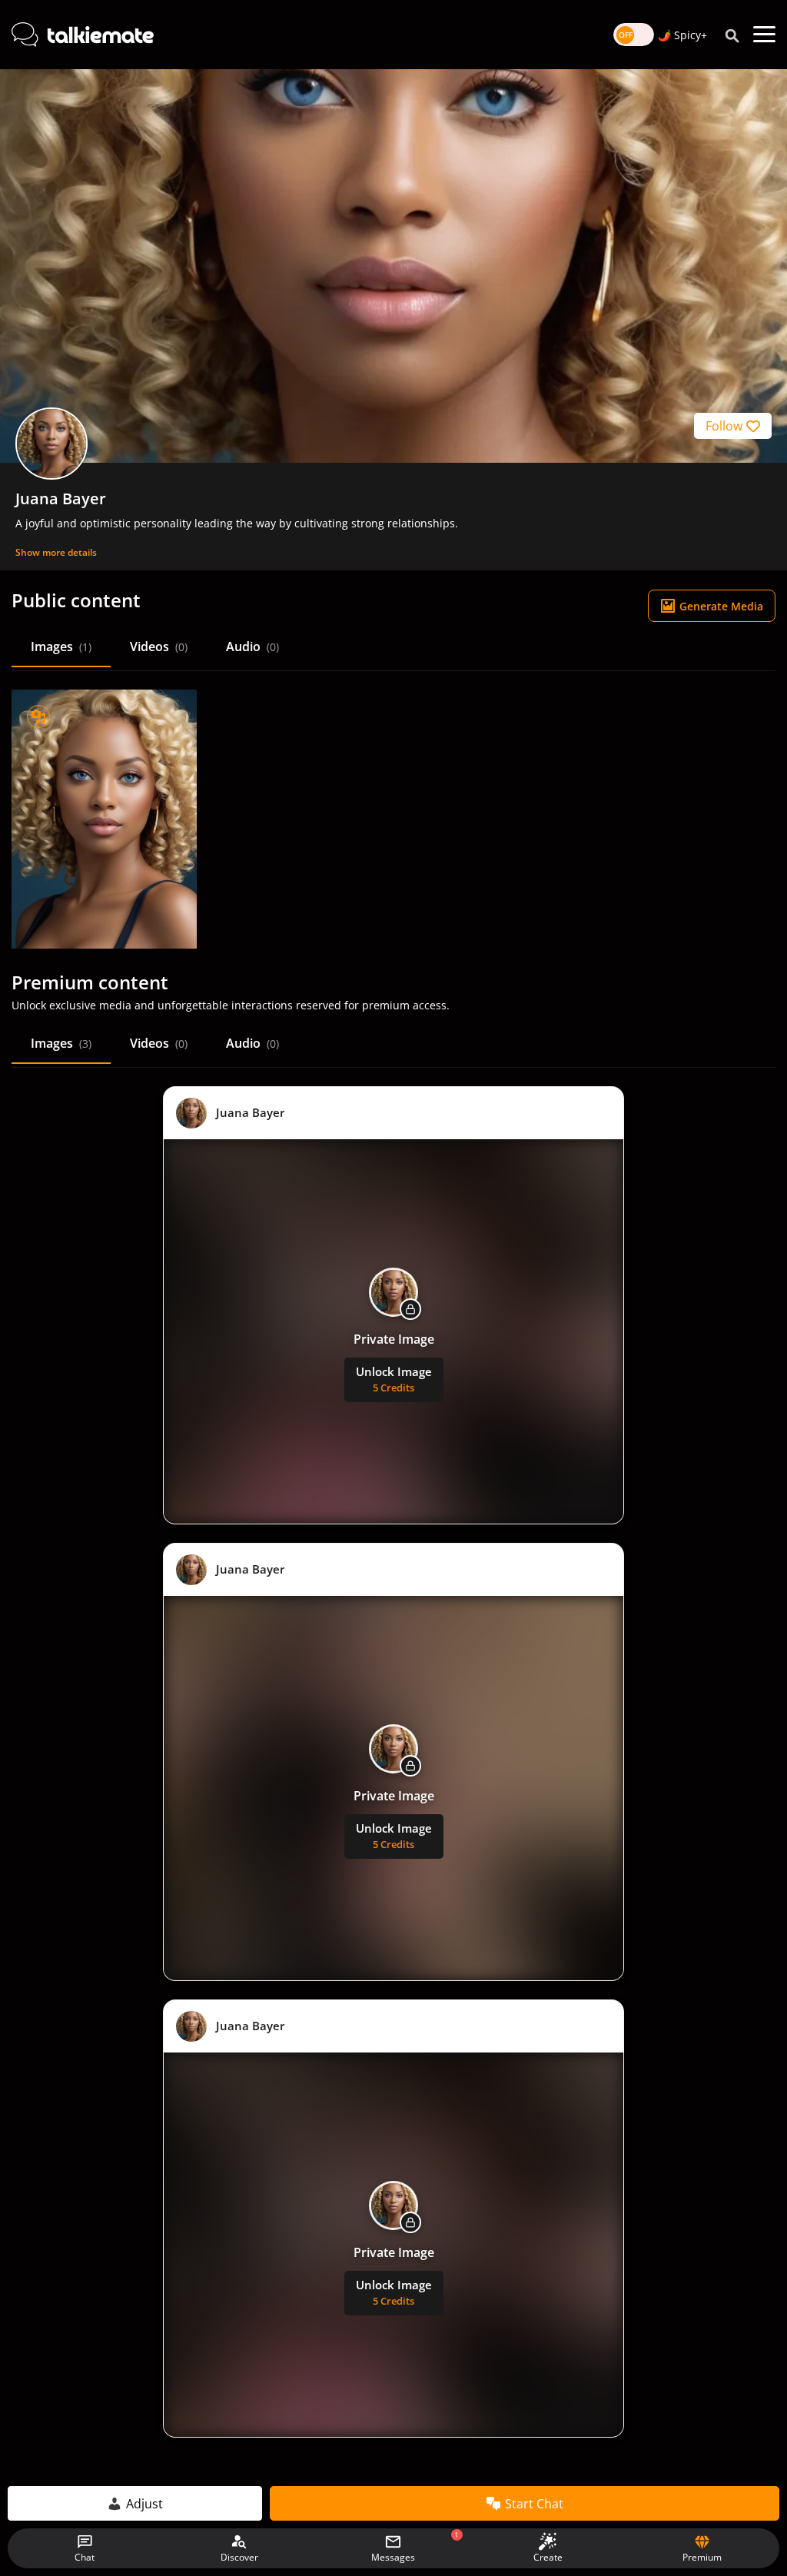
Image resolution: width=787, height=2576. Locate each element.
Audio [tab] (252, 646)
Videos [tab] (159, 646)
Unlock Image (394, 1379)
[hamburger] (764, 35)
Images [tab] (61, 646)
